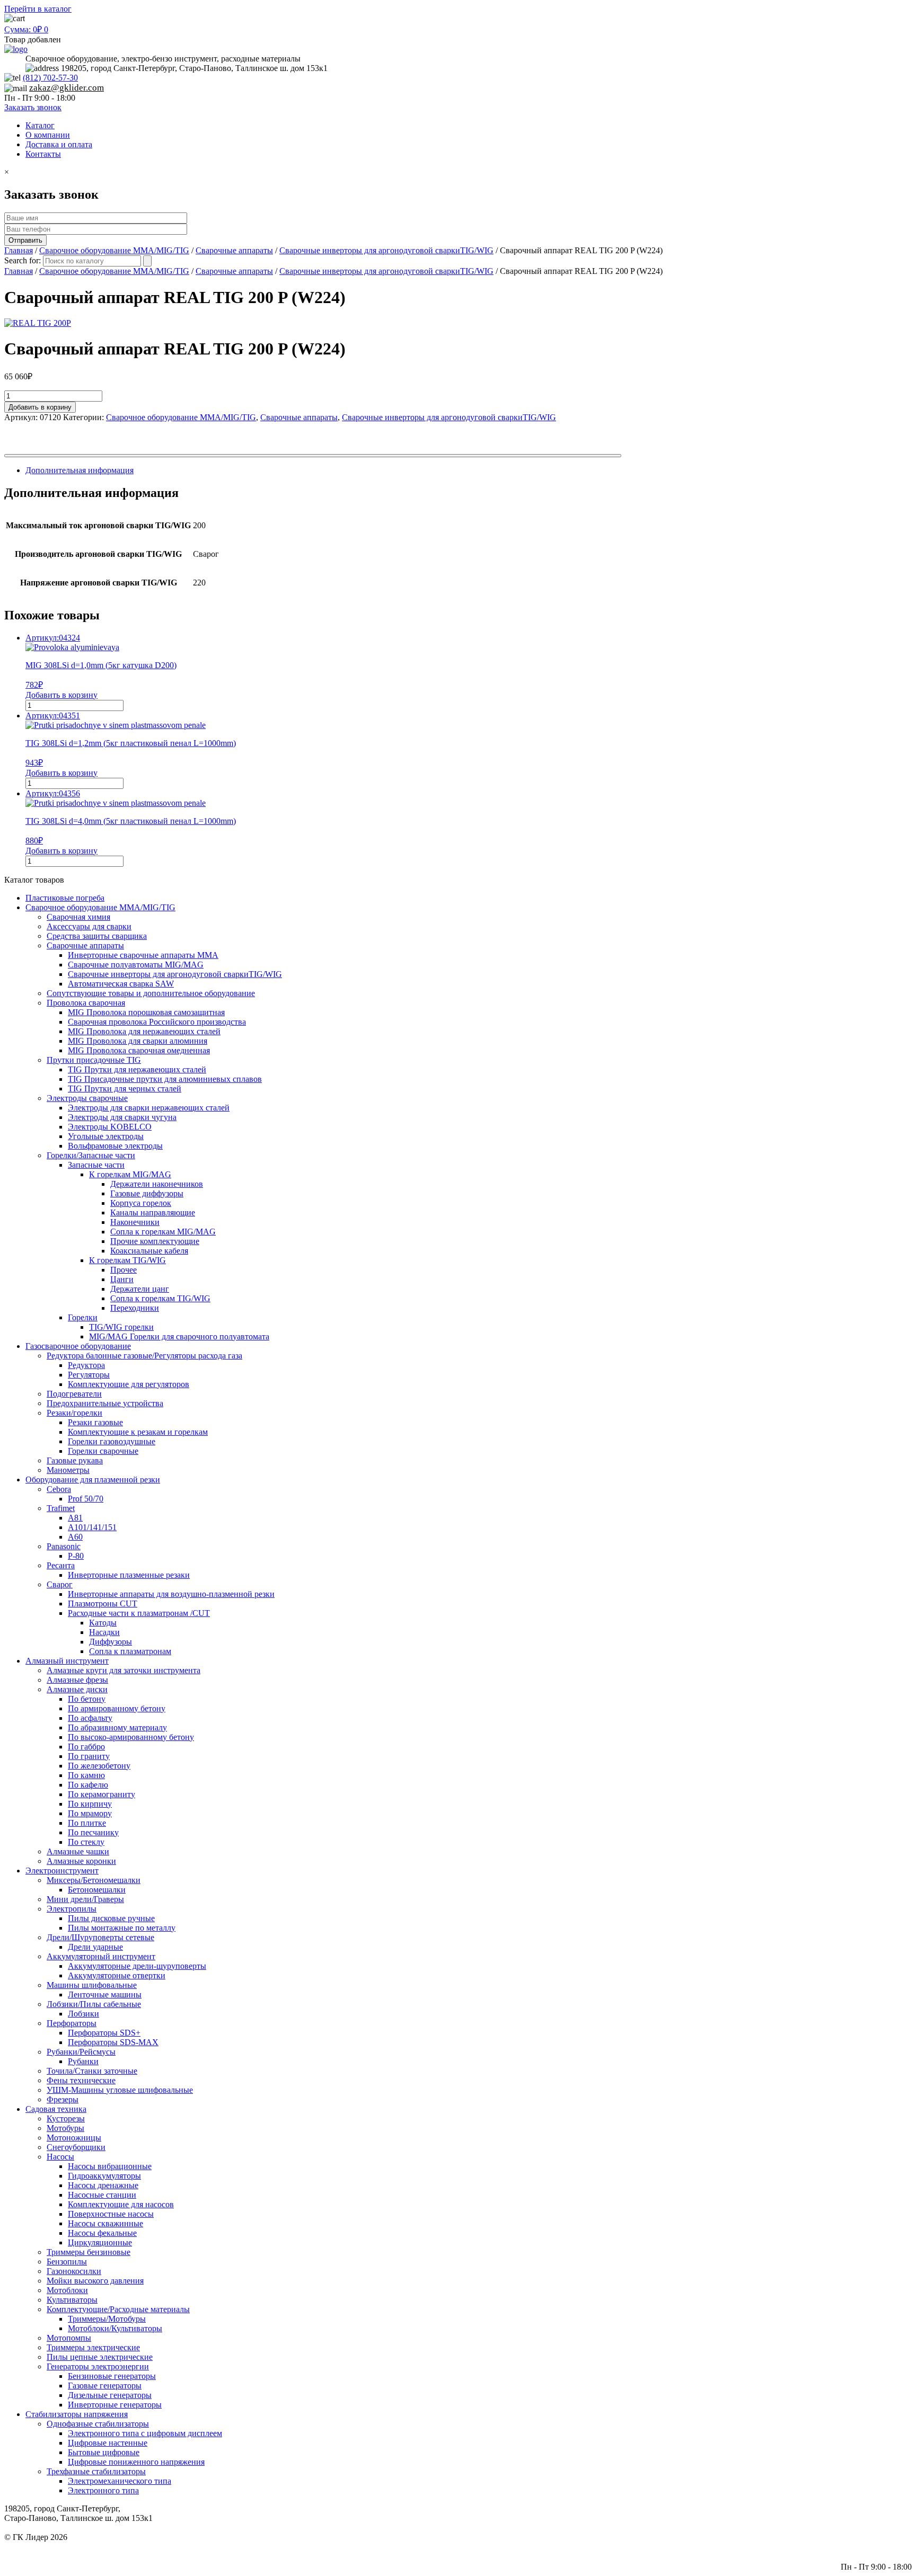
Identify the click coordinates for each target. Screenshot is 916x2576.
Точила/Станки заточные (92, 2071)
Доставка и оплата (59, 144)
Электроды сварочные (87, 1098)
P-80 (76, 1556)
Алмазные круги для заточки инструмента (124, 1670)
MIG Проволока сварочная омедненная (139, 1050)
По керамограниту (102, 1794)
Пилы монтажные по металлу (122, 1928)
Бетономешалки (97, 1890)
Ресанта (61, 1565)
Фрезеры (63, 2099)
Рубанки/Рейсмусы (81, 2052)
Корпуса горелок (141, 1203)
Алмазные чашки (78, 1851)
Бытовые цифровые (104, 2452)
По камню (86, 1775)
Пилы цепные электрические (100, 2357)
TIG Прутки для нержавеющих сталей (137, 1069)
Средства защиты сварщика (97, 936)
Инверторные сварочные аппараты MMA (143, 955)
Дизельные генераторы (110, 2395)
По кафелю (88, 1785)
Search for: (23, 260)
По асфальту (90, 1718)
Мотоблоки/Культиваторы (115, 2328)
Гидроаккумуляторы (104, 2176)
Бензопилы (67, 2262)
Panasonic (64, 1546)
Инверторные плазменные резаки (129, 1575)
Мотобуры (65, 2128)
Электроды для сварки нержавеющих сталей (149, 1108)
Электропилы (72, 1909)
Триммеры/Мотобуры (107, 2319)
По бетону (87, 1699)
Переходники (135, 1308)
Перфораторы (72, 2023)
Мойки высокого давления (95, 2281)
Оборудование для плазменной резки (93, 1480)
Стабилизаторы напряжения (77, 2414)
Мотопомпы (69, 2338)
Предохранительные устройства (105, 1403)
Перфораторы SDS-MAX (113, 2042)
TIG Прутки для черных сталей (125, 1089)
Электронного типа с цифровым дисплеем (145, 2433)
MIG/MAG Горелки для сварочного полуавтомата (179, 1336)
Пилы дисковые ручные (111, 1918)
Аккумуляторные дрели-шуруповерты (137, 1966)
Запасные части (96, 1165)
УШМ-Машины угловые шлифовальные (120, 2090)
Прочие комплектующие (155, 1241)
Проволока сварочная (86, 1003)
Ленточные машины (105, 1995)
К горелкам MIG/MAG (130, 1174)
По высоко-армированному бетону (131, 1737)
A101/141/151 (92, 1527)
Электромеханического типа (120, 2481)
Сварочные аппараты (234, 250)
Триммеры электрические (93, 2347)
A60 (75, 1537)
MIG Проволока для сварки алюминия (138, 1041)
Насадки (104, 1632)
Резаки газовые (95, 1422)
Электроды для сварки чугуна (122, 1117)
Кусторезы (66, 2118)
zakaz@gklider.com (67, 88)
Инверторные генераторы (115, 2405)
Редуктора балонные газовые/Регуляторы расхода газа (144, 1356)
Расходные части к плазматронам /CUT (139, 1613)
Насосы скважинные (105, 2223)
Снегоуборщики (76, 2147)
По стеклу (86, 1842)
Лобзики (83, 2014)
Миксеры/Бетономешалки (94, 1880)
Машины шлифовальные (92, 1985)
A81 (75, 1518)
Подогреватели (74, 1394)
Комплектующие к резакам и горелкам (138, 1432)
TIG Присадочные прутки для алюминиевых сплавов (165, 1079)
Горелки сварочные (103, 1451)
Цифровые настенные (108, 2443)
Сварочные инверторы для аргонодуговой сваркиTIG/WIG (386, 250)
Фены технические (81, 2080)
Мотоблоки (67, 2290)
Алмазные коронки (81, 1861)
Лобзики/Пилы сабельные (94, 2004)
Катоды (103, 1623)
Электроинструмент (62, 1871)
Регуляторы (89, 1375)
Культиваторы (72, 2300)
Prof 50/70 (86, 1499)
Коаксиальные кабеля (149, 1251)
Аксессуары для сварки (89, 926)
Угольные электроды (106, 1136)
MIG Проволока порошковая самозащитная (146, 1012)
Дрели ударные (95, 1947)
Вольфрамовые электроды (115, 1146)
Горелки (83, 1317)
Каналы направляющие (153, 1213)
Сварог (60, 1584)
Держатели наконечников (157, 1184)
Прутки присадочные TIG (94, 1060)
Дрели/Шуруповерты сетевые (100, 1937)
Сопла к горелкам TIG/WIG (160, 1298)
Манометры (68, 1470)
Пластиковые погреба (65, 898)
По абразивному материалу (117, 1727)
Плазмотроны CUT (103, 1604)
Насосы (60, 2157)
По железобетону (99, 1766)
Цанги (122, 1279)
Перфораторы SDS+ (104, 2033)
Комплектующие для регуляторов (129, 1384)
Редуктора (86, 1365)
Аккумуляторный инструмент (101, 1956)
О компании (48, 135)
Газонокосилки (74, 2271)
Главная (19, 250)
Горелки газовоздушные (112, 1441)
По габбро (86, 1747)
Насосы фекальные (102, 2233)
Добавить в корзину (40, 407)
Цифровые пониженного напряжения (136, 2462)
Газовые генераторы (105, 2386)
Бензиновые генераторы (112, 2376)
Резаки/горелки (74, 1413)
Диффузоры (111, 1642)
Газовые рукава (75, 1460)
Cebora (59, 1489)
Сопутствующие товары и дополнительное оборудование (151, 993)
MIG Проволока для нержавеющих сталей (144, 1031)
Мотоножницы (74, 2138)
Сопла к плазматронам (130, 1651)
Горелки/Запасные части (91, 1155)
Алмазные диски (77, 1689)
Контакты (43, 154)
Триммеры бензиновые (89, 2252)
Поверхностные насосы (111, 2214)
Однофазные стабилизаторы (98, 2424)
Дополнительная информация (80, 470)
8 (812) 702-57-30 (881, 2547)
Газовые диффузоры (147, 1193)
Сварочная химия (78, 917)
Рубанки (83, 2061)
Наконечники (135, 1222)
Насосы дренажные (103, 2185)
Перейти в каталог (38, 9)
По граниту (89, 1756)
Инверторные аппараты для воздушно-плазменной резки (171, 1594)
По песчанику (93, 1832)
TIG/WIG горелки (121, 1327)
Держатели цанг (140, 1289)
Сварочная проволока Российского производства (157, 1022)
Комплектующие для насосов (121, 2204)
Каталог (40, 125)
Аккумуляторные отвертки (117, 1975)
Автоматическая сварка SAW (121, 984)
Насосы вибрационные (110, 2166)
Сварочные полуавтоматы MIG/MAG (136, 965)
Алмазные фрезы (77, 1680)
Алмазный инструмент (67, 1661)
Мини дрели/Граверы (85, 1899)
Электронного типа (103, 2490)
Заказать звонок (33, 107)
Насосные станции (102, 2195)
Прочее (124, 1270)
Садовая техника (56, 2109)
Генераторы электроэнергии (98, 2366)
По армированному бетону (117, 1708)
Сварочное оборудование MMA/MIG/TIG (114, 250)
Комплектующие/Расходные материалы (118, 2309)
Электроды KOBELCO (110, 1127)
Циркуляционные (100, 2242)
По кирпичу (90, 1804)
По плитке (87, 1823)
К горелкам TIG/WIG (127, 1260)
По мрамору (90, 1813)
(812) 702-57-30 (50, 78)
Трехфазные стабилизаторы (96, 2471)
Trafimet (61, 1508)
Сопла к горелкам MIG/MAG (163, 1232)
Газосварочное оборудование (78, 1346)
